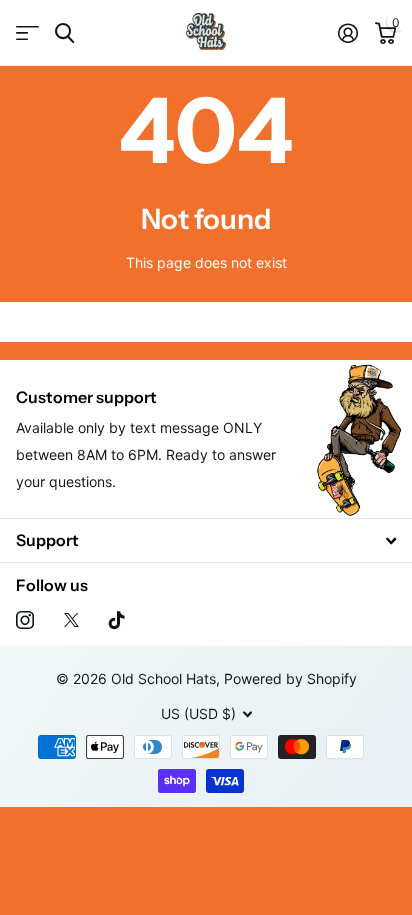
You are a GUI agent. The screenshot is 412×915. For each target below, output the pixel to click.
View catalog (27, 33)
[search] (64, 33)
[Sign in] (347, 33)
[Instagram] (25, 620)
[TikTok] (117, 620)
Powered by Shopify (290, 678)
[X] (71, 620)
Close (206, 540)
